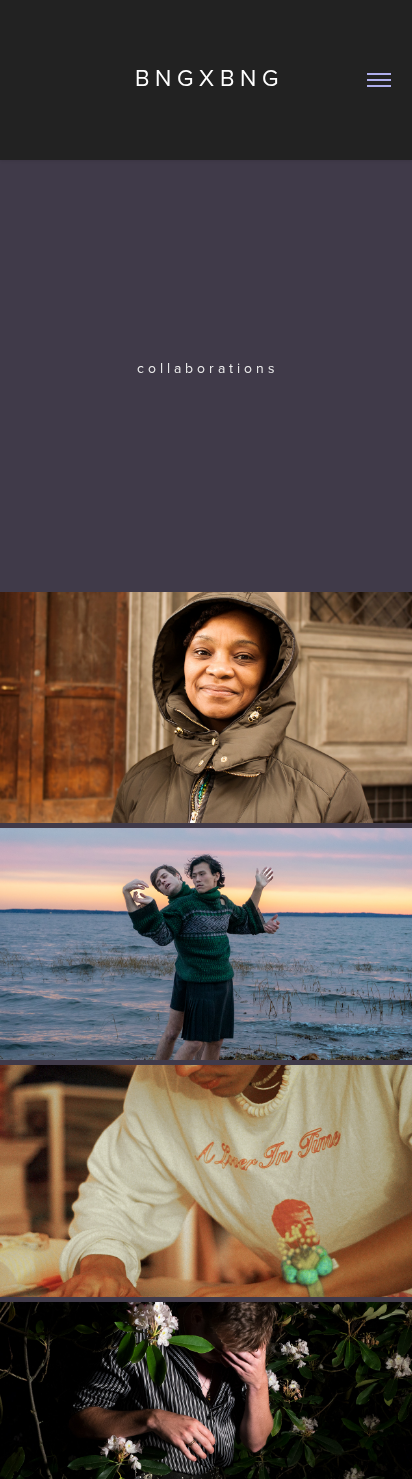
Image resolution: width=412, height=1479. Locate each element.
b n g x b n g (206, 77)
